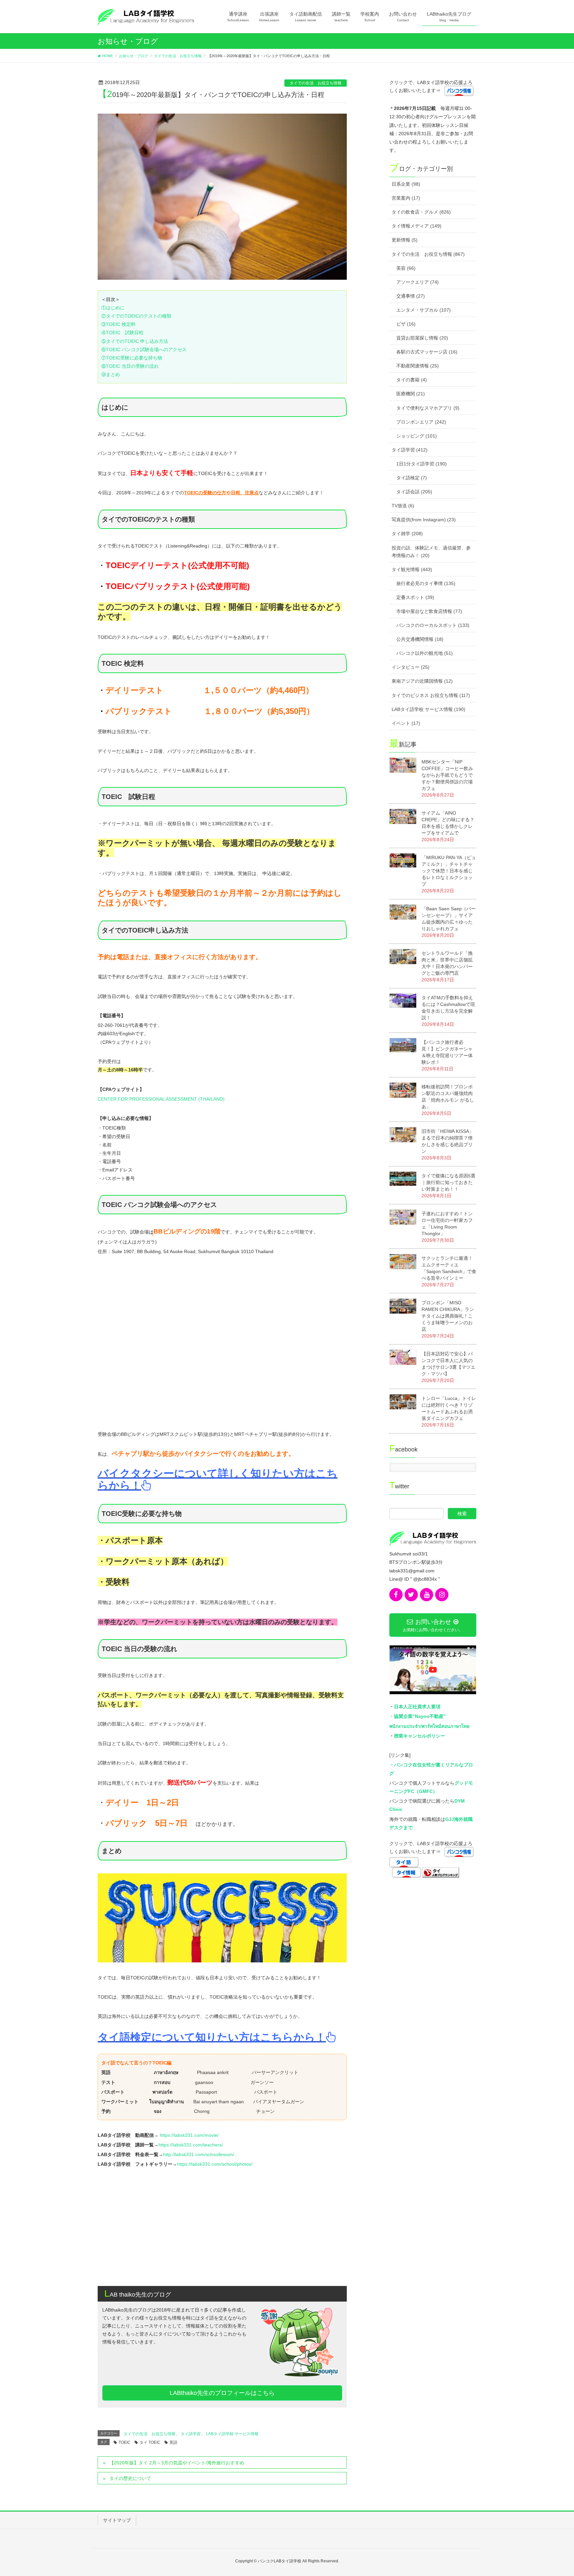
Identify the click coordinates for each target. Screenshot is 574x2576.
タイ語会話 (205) (414, 492)
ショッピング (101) (417, 436)
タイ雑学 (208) (407, 534)
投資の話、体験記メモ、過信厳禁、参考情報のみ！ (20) (431, 552)
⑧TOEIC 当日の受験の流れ (130, 366)
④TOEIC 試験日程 (122, 333)
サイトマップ (117, 2520)
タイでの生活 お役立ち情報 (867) (428, 254)
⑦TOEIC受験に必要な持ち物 (132, 358)
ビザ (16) (406, 324)
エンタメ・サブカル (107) (424, 310)
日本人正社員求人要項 (417, 1707)
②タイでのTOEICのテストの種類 (136, 316)
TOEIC (125, 2442)
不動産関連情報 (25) (418, 366)
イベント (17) (406, 723)
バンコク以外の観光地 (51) (425, 653)
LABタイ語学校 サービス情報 (232, 2434)
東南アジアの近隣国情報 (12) (422, 681)
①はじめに (113, 308)
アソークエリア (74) (418, 282)
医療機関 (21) (411, 394)
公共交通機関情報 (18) (420, 639)
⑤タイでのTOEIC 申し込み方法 (135, 341)
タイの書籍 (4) (412, 380)
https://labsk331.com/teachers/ (191, 2145)
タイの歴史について (130, 2478)
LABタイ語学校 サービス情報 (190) (429, 709)
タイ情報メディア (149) (417, 226)
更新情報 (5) (405, 240)
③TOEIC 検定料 (118, 324)
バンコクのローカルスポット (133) (433, 625)
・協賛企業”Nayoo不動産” (418, 1716)
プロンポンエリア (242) (421, 422)
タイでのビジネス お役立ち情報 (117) (431, 695)
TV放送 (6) (403, 506)
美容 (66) (406, 268)
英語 (173, 2442)
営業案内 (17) (406, 198)
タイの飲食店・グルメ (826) (421, 212)
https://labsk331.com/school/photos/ (215, 2164)
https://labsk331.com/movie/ (189, 2135)
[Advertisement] (222, 2229)
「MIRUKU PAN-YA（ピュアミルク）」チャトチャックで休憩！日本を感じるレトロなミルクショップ (449, 871)
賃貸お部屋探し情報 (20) (422, 338)
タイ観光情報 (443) (412, 569)
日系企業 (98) (406, 184)
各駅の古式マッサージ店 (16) (427, 352)
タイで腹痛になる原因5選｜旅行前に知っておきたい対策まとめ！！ (448, 1182)
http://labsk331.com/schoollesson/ (199, 2154)
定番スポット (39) (415, 597)
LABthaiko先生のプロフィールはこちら (222, 2393)
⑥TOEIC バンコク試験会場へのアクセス (144, 349)
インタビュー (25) (411, 667)
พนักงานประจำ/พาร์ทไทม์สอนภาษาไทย (429, 1726)
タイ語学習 (191, 2434)
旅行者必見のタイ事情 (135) (426, 583)
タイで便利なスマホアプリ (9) (428, 408)
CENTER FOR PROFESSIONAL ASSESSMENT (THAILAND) (161, 1099)
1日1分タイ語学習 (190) (422, 464)
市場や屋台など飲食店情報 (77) (429, 611)
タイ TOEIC (150, 2442)
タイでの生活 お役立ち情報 (316, 83)
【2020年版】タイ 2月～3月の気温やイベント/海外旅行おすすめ (177, 2463)
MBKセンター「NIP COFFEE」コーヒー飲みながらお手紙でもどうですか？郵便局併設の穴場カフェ (447, 775)
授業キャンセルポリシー (420, 1736)
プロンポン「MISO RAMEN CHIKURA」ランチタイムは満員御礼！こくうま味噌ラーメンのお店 (448, 1316)
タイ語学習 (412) (410, 450)
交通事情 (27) (411, 296)
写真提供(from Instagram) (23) (424, 520)
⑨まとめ (111, 374)
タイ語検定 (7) (412, 478)
